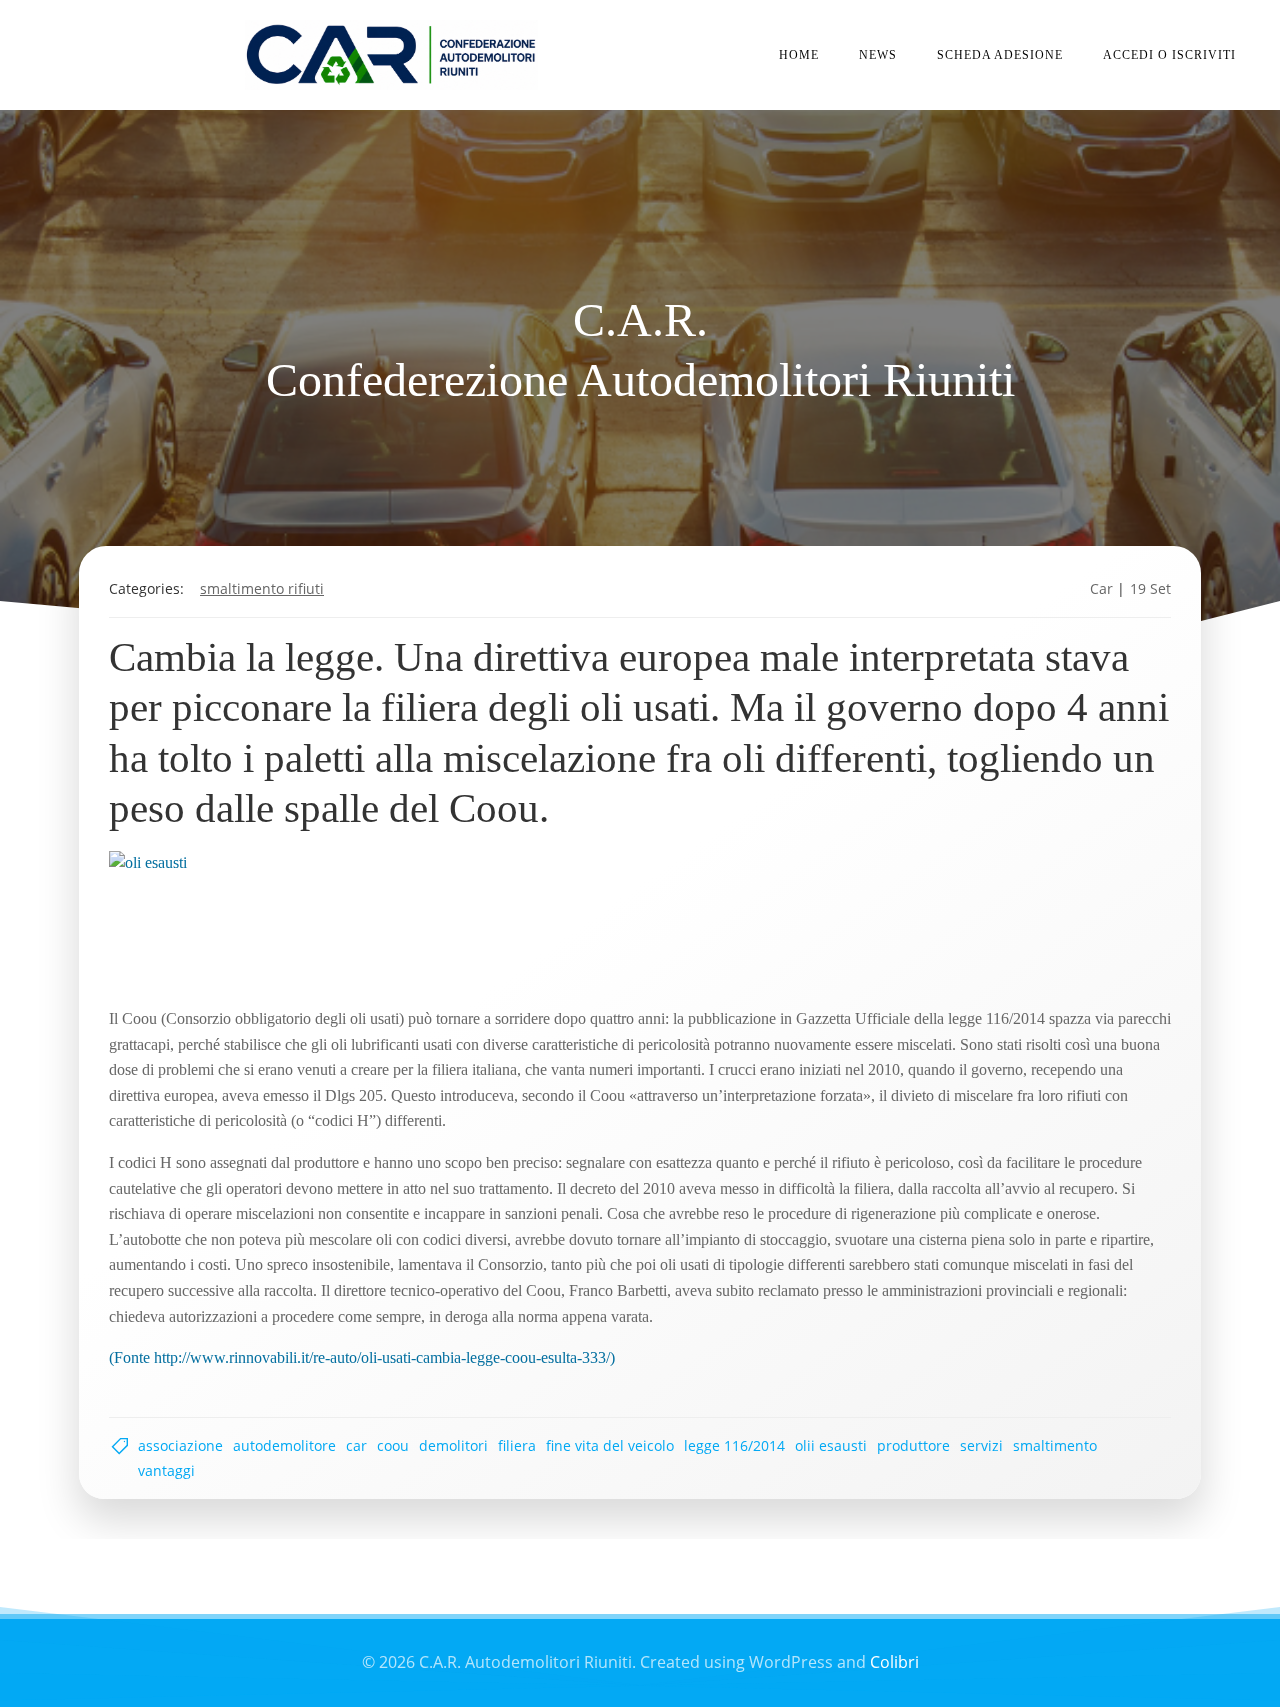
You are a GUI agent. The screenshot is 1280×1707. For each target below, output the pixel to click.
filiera (517, 1445)
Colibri (894, 1662)
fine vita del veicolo (610, 1445)
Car (1101, 588)
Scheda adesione (1000, 55)
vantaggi (166, 1470)
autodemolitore (284, 1445)
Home (799, 55)
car (356, 1445)
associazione (180, 1445)
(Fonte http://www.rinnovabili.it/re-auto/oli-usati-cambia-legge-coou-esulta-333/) (362, 1357)
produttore (913, 1445)
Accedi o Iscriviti (1169, 55)
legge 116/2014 (734, 1445)
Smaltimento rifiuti (262, 588)
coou (393, 1445)
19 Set (1150, 588)
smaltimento (1055, 1445)
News (878, 55)
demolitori (453, 1445)
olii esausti (831, 1445)
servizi (981, 1445)
